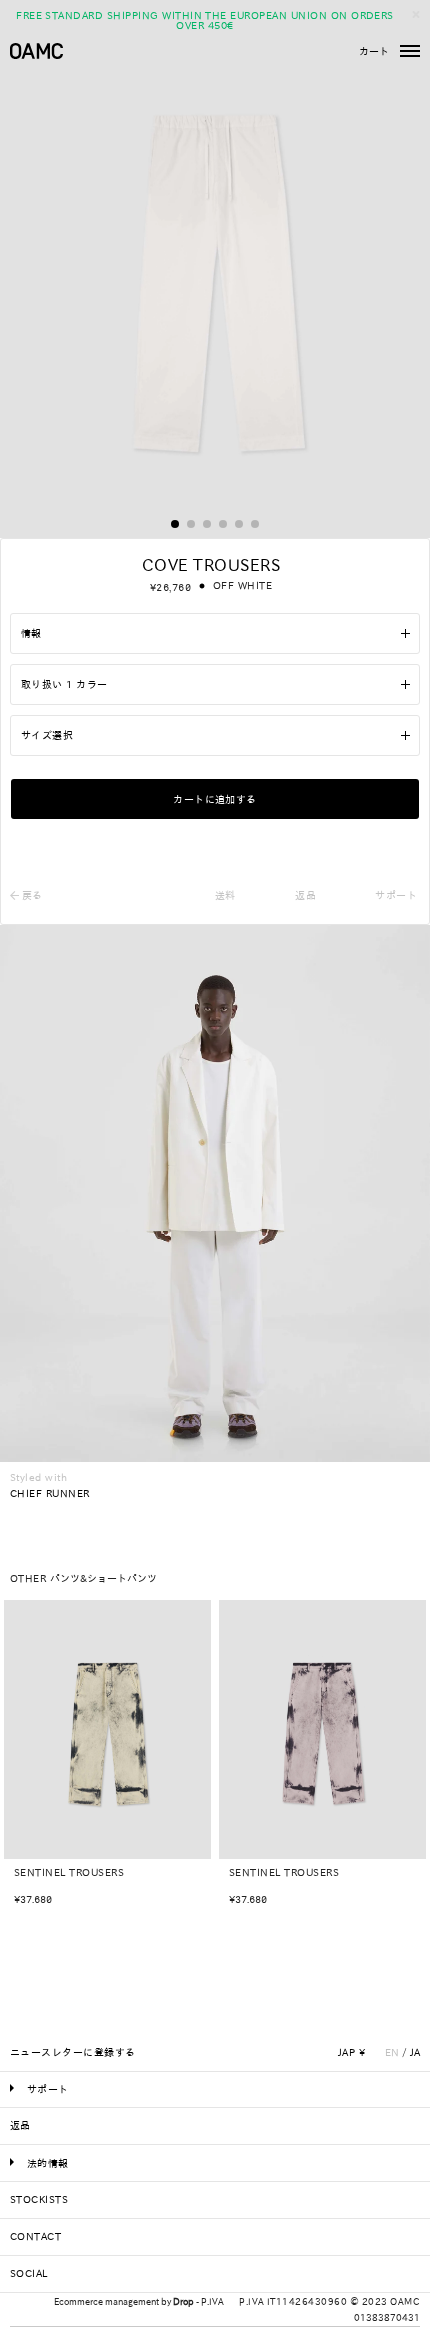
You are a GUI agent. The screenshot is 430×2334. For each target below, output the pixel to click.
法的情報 (48, 2163)
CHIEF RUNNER (50, 1493)
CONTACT (35, 2236)
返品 (305, 895)
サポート (396, 895)
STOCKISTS (39, 2199)
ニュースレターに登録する (73, 2052)
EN (392, 2052)
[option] (107, 1760)
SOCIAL (29, 2273)
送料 (225, 895)
